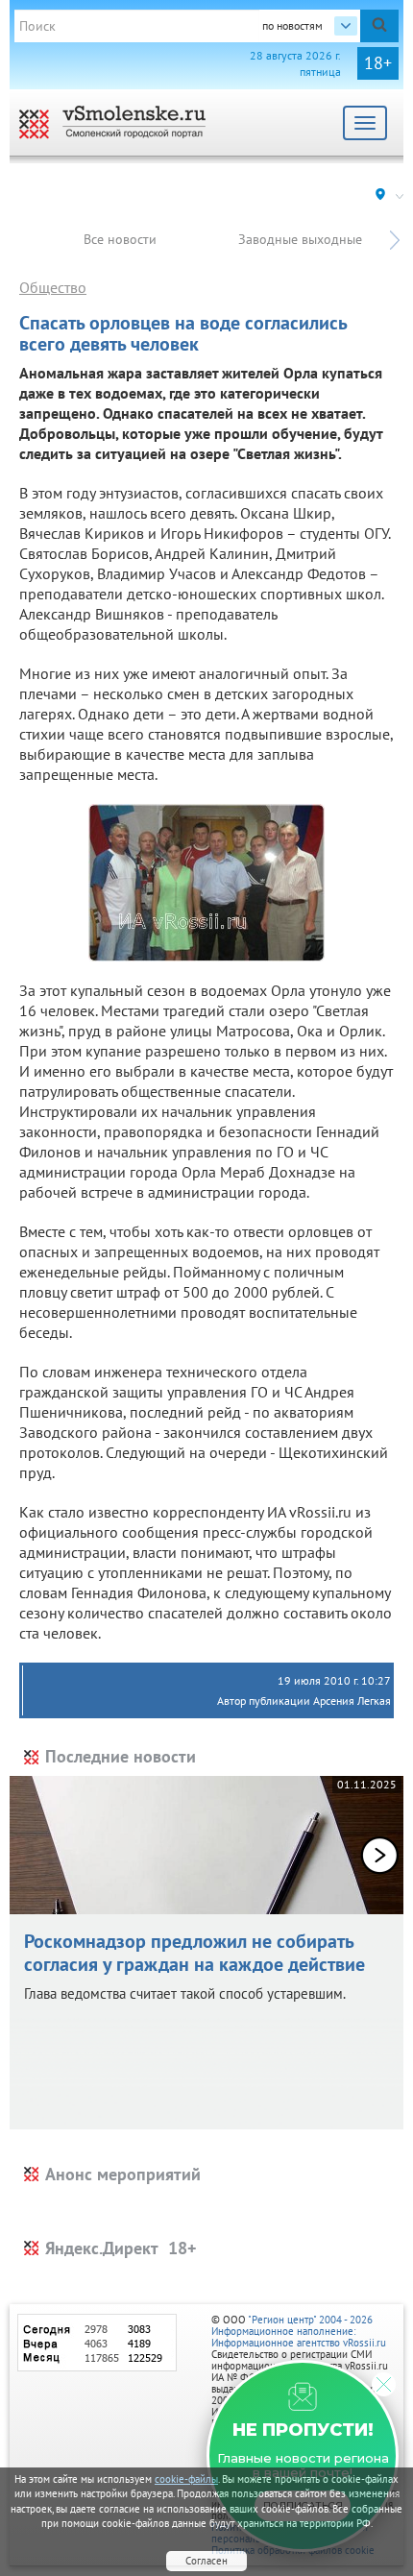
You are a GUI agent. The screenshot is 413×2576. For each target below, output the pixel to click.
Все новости (120, 239)
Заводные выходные (300, 239)
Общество (53, 287)
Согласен (206, 2561)
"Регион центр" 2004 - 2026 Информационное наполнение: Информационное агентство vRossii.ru (299, 2331)
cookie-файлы (186, 2479)
